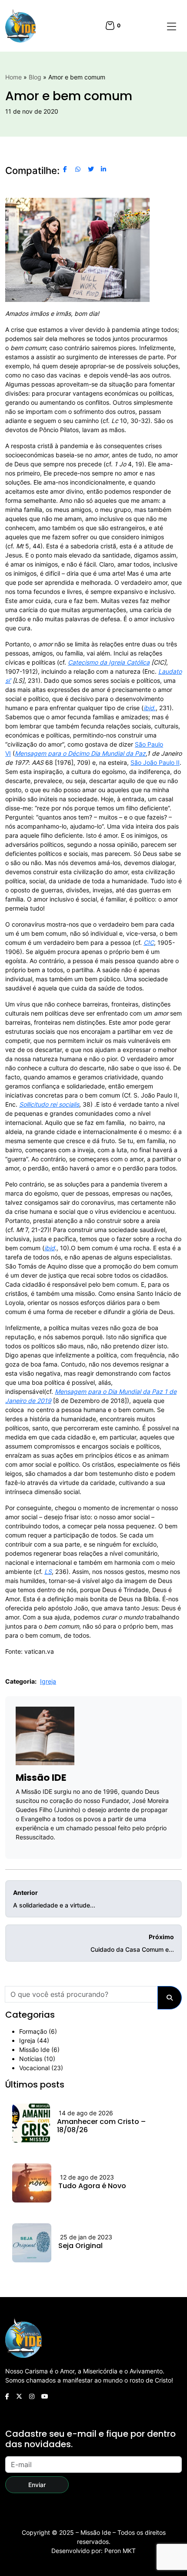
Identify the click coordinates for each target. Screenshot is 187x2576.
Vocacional (34, 2068)
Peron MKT (120, 2551)
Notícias (31, 2059)
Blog (35, 77)
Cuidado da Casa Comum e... (132, 1943)
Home (13, 77)
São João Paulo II (155, 762)
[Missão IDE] (20, 26)
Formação (33, 2031)
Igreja (48, 1681)
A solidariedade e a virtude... (54, 1899)
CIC (149, 942)
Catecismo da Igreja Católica (109, 662)
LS (48, 1571)
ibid (50, 1248)
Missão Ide (34, 2050)
